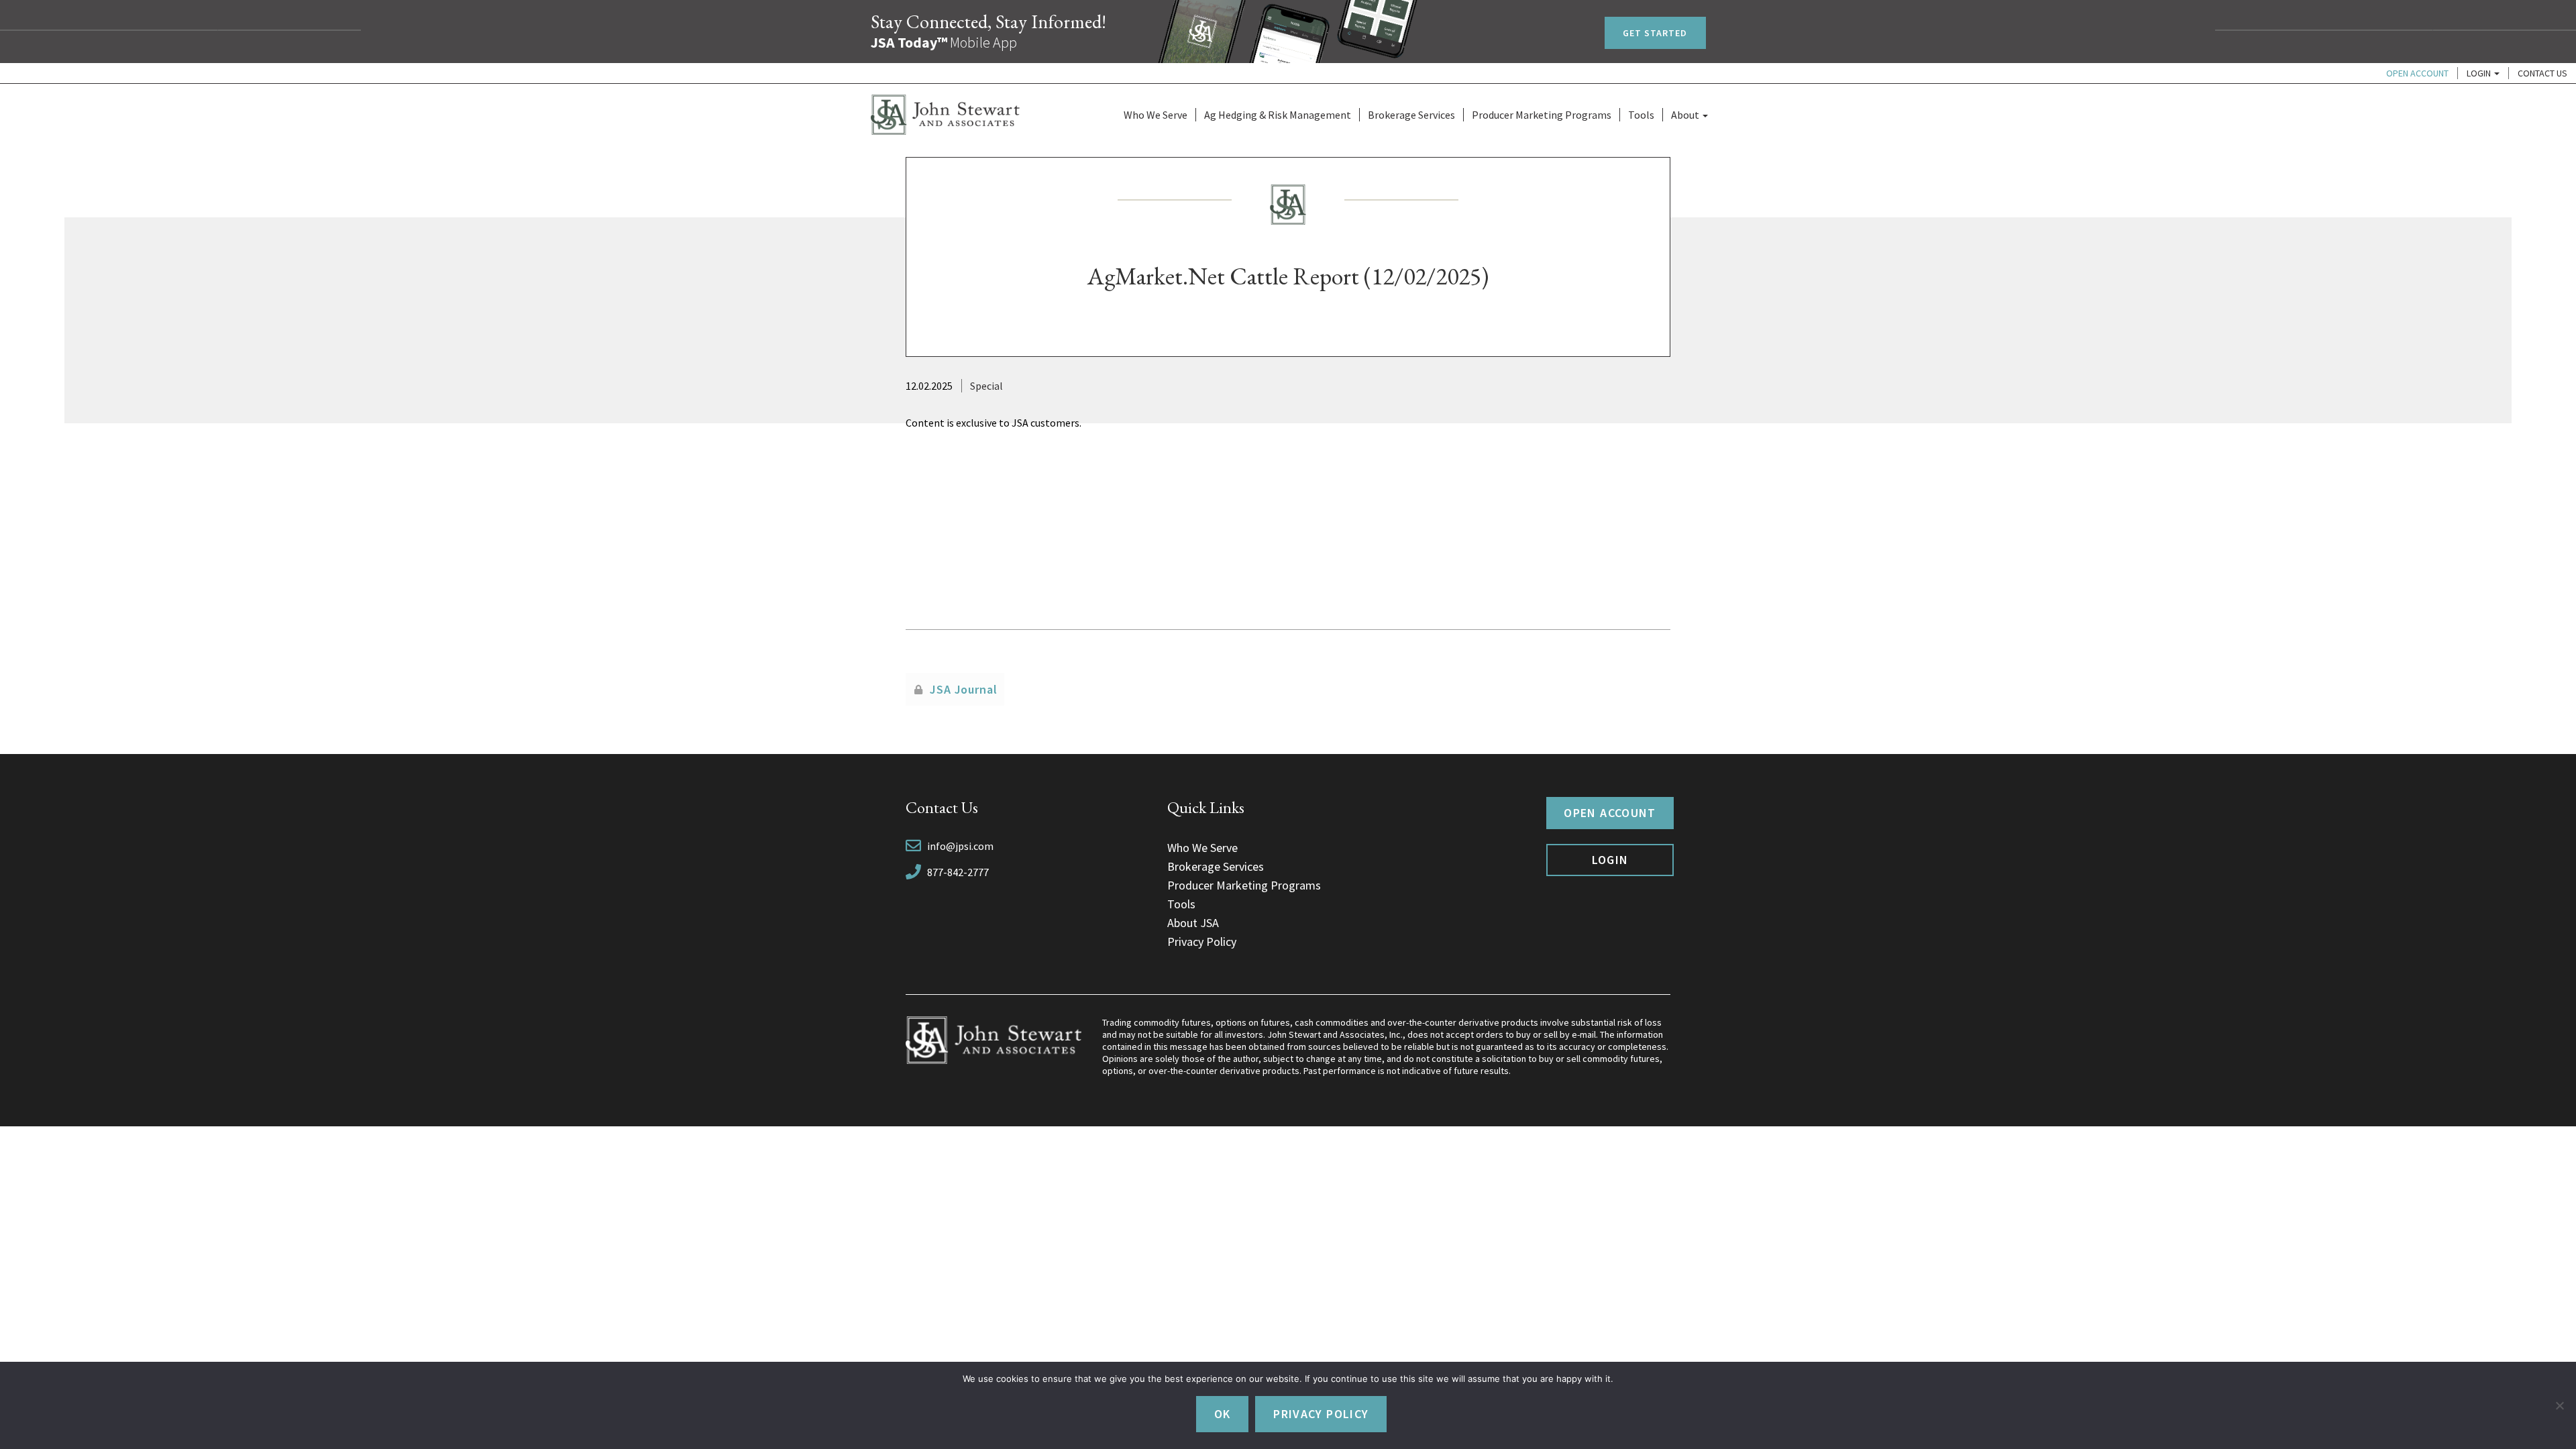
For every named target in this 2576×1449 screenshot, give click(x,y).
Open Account (2417, 73)
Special (986, 386)
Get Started (1655, 33)
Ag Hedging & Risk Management (1278, 115)
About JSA (1193, 923)
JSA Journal (964, 689)
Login (2480, 73)
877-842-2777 (958, 872)
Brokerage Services (1411, 115)
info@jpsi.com (960, 846)
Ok (1223, 1414)
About (1686, 115)
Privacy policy (1321, 1414)
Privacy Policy (1202, 942)
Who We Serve (1156, 115)
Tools (1641, 115)
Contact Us (2542, 73)
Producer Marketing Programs (1542, 115)
